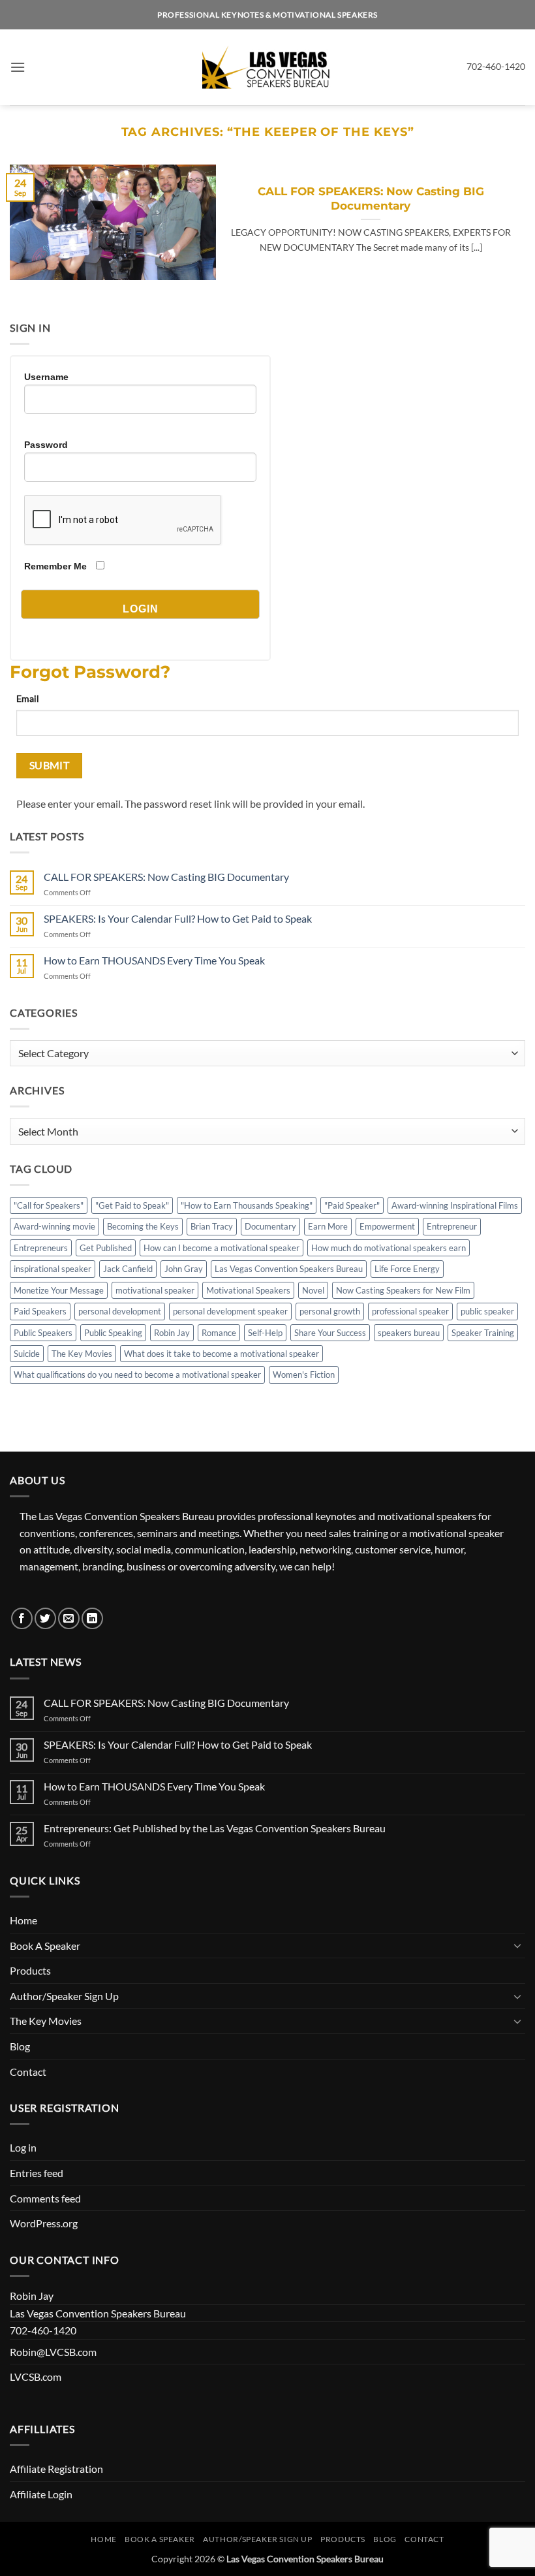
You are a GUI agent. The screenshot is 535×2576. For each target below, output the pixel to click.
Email (28, 698)
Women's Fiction (304, 1375)
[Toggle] (517, 1945)
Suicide (27, 1354)
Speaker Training (483, 1333)
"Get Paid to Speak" (132, 1205)
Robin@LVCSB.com (53, 2352)
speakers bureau (409, 1333)
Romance (219, 1333)
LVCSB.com (36, 2377)
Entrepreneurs (41, 1248)
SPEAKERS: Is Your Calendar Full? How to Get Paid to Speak (178, 918)
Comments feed (45, 2198)
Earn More (328, 1226)
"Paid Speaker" (352, 1205)
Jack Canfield (128, 1269)
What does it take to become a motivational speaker (222, 1354)
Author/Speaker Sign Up (64, 1996)
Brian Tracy (212, 1226)
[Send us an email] (69, 1618)
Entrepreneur (452, 1226)
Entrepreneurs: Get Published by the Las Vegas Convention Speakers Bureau (215, 1828)
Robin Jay (172, 1333)
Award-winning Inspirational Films (455, 1205)
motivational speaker (155, 1290)
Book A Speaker (45, 1946)
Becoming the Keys (143, 1226)
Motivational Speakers (248, 1290)
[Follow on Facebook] (22, 1618)
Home (23, 1920)
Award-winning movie (54, 1226)
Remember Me (55, 566)
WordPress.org (44, 2223)
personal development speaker (230, 1311)
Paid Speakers (40, 1311)
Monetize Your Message (59, 1290)
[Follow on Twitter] (45, 1618)
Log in (23, 2147)
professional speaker (410, 1311)
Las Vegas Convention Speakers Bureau (289, 1269)
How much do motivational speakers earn (389, 1248)
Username (46, 377)
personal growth (330, 1311)
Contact (28, 2072)
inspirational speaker (53, 1269)
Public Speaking (113, 1333)
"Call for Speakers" (49, 1205)
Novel (313, 1290)
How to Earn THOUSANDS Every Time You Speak (154, 960)
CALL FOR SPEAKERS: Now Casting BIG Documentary (371, 199)
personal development (120, 1311)
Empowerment (387, 1226)
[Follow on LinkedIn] (92, 1618)
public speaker (487, 1311)
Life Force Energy (407, 1269)
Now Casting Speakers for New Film (403, 1290)
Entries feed (37, 2173)
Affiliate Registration (56, 2469)
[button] (18, 67)
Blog (20, 2046)
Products (30, 1970)
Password (46, 445)
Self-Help (265, 1333)
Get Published (106, 1248)
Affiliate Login (41, 2494)
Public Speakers (43, 1333)
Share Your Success (330, 1333)
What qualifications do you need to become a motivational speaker (137, 1375)
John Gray (184, 1269)
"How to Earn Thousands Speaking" (247, 1205)
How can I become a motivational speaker (222, 1248)
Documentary (270, 1226)
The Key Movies (82, 1354)
